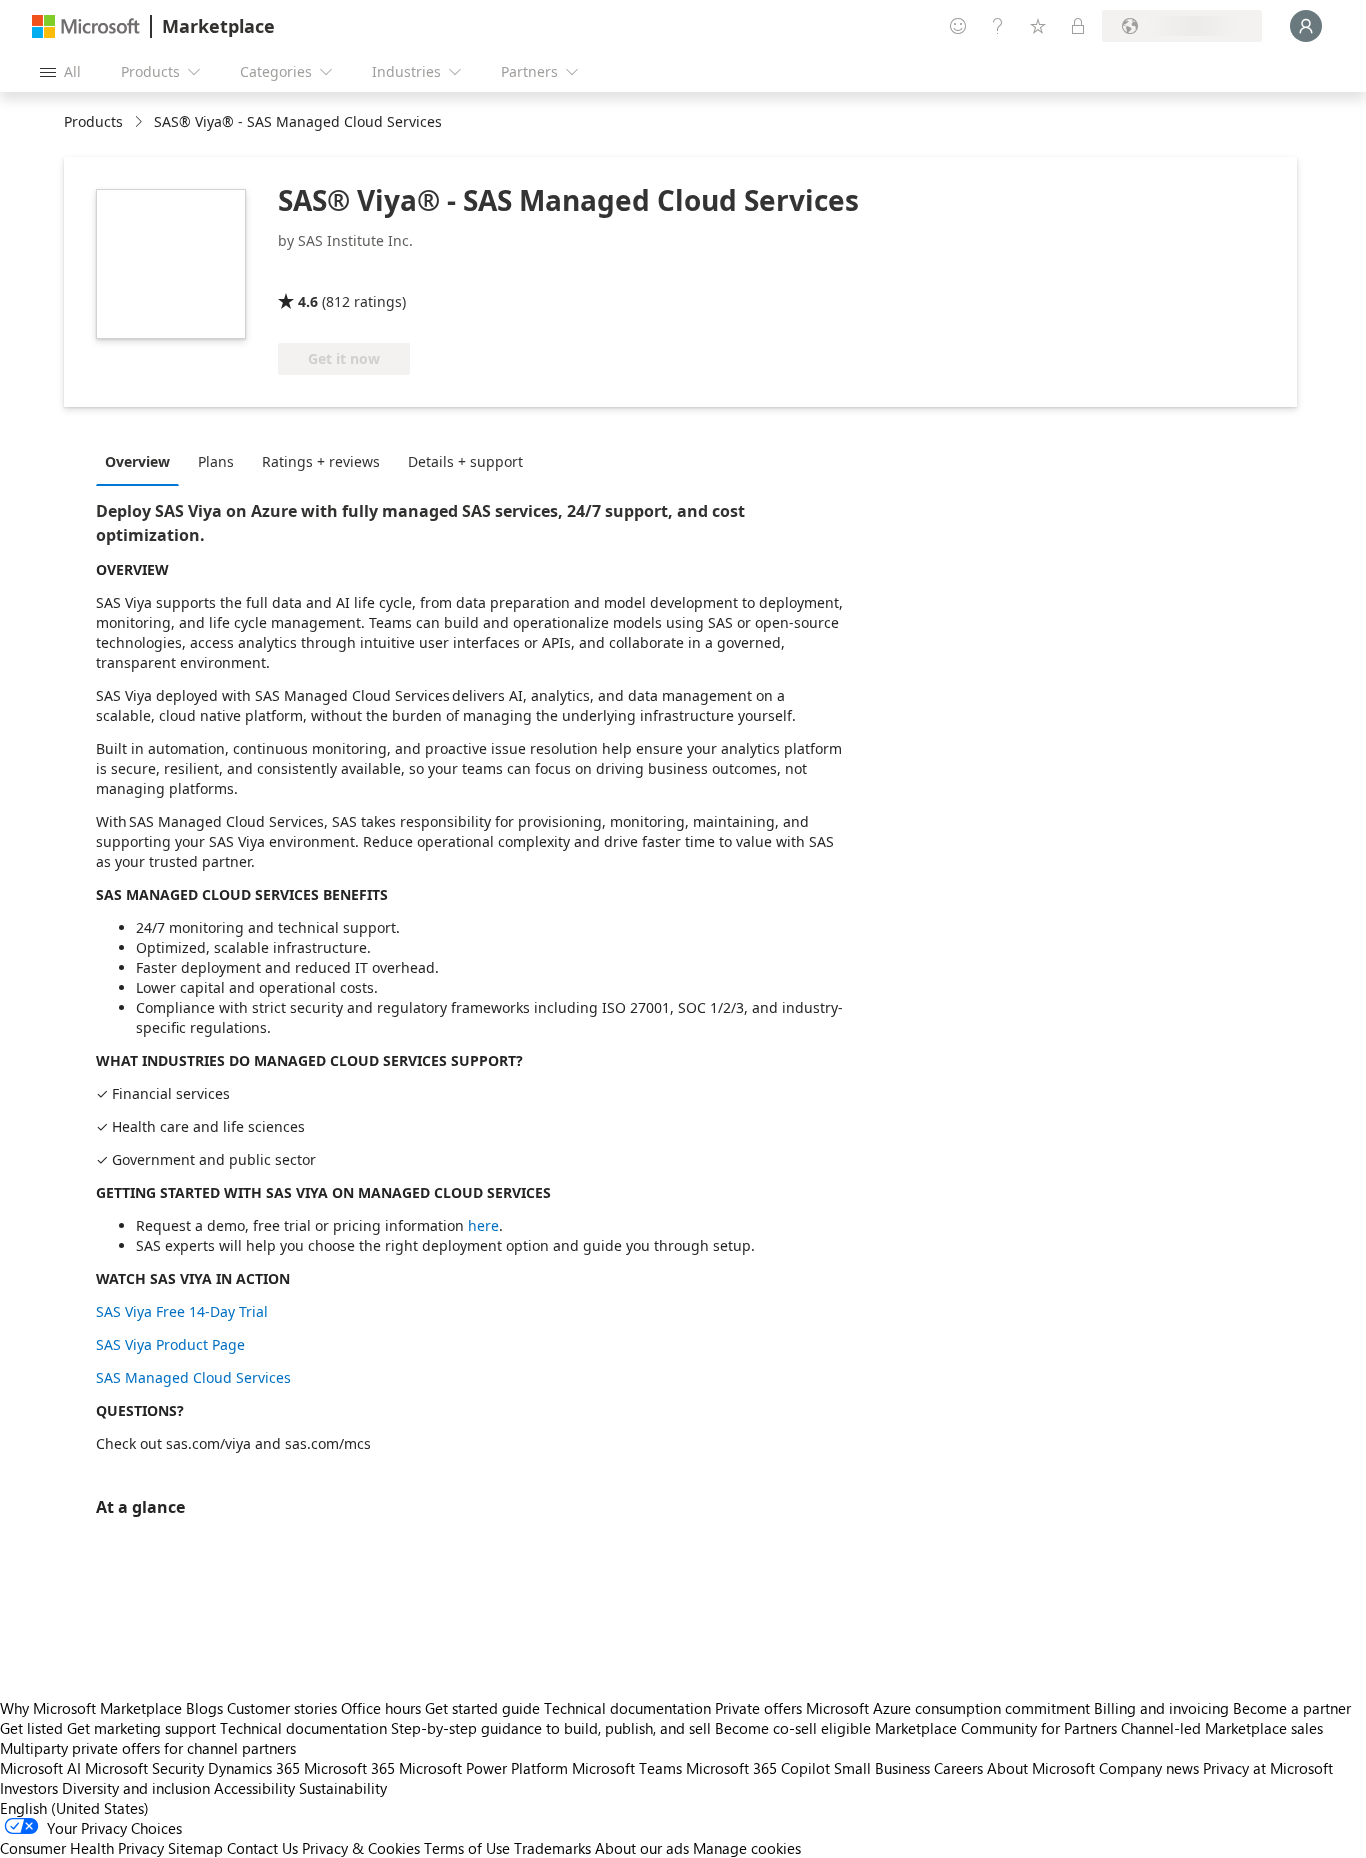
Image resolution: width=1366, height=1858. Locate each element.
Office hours (381, 1708)
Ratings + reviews (321, 461)
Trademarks (552, 1848)
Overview (137, 461)
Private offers (758, 1708)
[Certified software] (344, 273)
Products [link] (93, 121)
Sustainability (343, 1788)
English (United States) (74, 1808)
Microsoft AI (40, 1768)
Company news (1149, 1768)
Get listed (31, 1728)
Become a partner (1292, 1708)
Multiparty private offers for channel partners (148, 1748)
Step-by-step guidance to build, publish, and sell (551, 1728)
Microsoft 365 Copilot (758, 1768)
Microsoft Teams (627, 1768)
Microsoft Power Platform (483, 1768)
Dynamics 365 (254, 1768)
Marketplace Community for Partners (996, 1728)
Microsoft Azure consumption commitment (950, 1708)
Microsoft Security (144, 1768)
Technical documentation (627, 1708)
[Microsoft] (86, 26)
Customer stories (282, 1708)
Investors (29, 1788)
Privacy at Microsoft (1268, 1768)
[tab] (142, 461)
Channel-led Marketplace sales (1222, 1728)
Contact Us (262, 1848)
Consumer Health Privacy (82, 1848)
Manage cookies (747, 1848)
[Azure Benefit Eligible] (497, 273)
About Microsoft (1041, 1768)
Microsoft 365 (349, 1768)
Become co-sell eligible (793, 1728)
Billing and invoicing (1161, 1708)
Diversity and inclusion (136, 1788)
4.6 (308, 301)
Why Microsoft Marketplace (91, 1708)
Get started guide (482, 1708)
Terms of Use (467, 1848)
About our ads (642, 1848)
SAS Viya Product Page (170, 1344)
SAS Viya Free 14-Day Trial (182, 1311)
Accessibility (254, 1788)
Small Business (882, 1768)
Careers (958, 1768)
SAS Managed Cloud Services (193, 1377)
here (483, 1225)
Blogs (204, 1708)
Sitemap (195, 1848)
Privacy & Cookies (361, 1848)
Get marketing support (141, 1728)
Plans (216, 461)
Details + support (465, 461)
